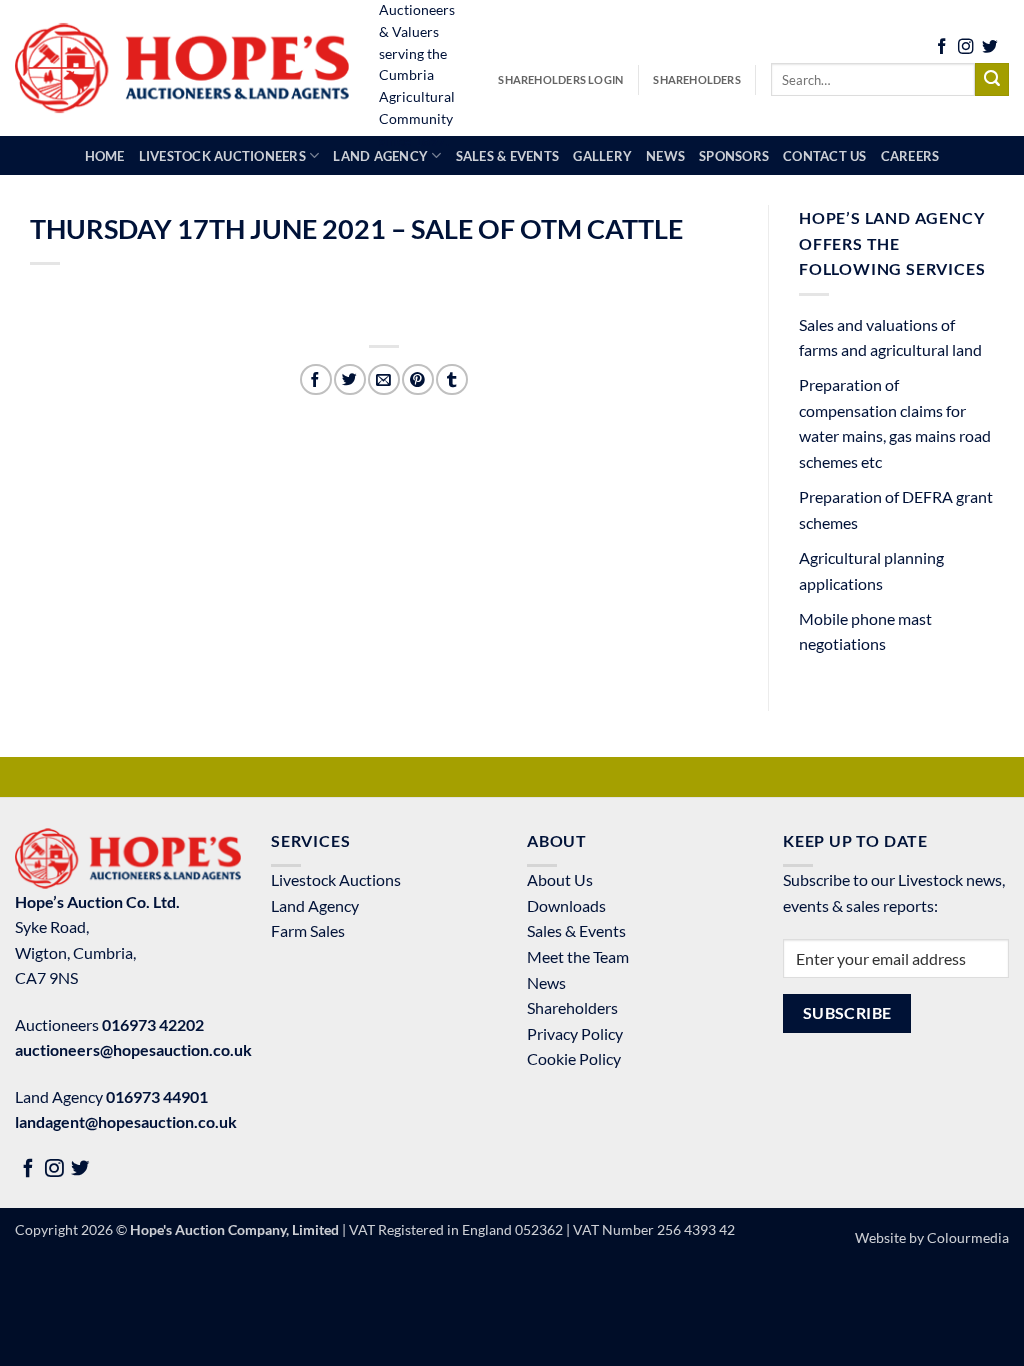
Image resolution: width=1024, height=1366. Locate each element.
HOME (105, 156)
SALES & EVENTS (508, 156)
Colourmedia (968, 1237)
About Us (560, 879)
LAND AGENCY (380, 156)
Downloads (566, 905)
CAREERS (910, 156)
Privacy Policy (575, 1033)
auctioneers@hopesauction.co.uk (133, 1049)
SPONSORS (734, 156)
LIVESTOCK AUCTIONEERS (222, 156)
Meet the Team (578, 956)
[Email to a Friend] (383, 379)
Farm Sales (308, 930)
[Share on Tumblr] (451, 379)
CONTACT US (825, 156)
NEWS (665, 156)
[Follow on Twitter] (990, 48)
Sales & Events (576, 930)
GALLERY (602, 156)
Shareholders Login (560, 79)
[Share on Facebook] (315, 379)
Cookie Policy (574, 1058)
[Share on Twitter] (349, 379)
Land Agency (315, 905)
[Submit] (992, 80)
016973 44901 (157, 1096)
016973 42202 (153, 1024)
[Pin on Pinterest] (417, 379)
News (546, 982)
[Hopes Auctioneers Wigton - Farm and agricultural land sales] (182, 68)
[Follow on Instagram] (966, 48)
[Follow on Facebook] (942, 48)
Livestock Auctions (336, 879)
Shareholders (697, 79)
